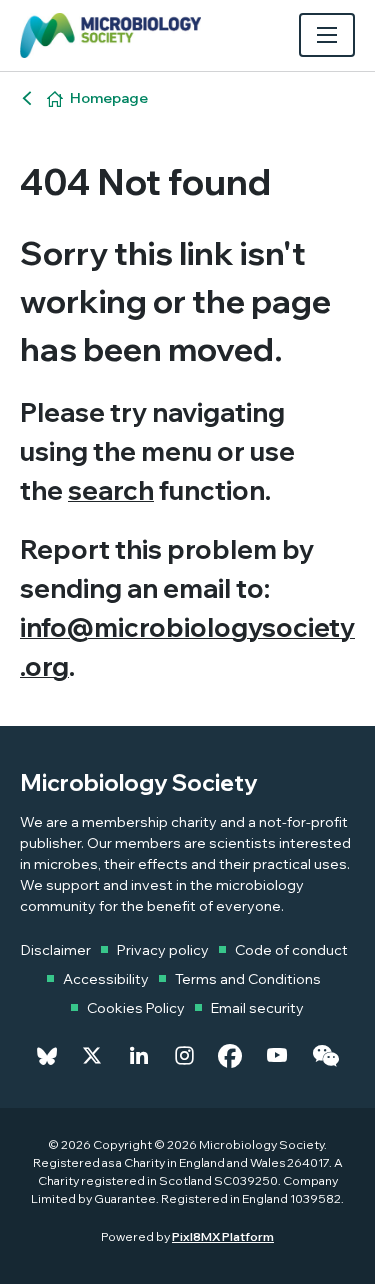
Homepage (109, 98)
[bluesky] (47, 1056)
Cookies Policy (136, 1008)
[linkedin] (139, 1056)
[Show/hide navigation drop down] (327, 35)
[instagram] (184, 1056)
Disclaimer (56, 950)
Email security (257, 1008)
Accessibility (106, 979)
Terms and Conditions (248, 979)
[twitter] (92, 1056)
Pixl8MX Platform (223, 1236)
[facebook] (230, 1056)
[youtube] (277, 1056)
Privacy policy (163, 950)
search (111, 490)
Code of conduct (291, 950)
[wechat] (325, 1056)
